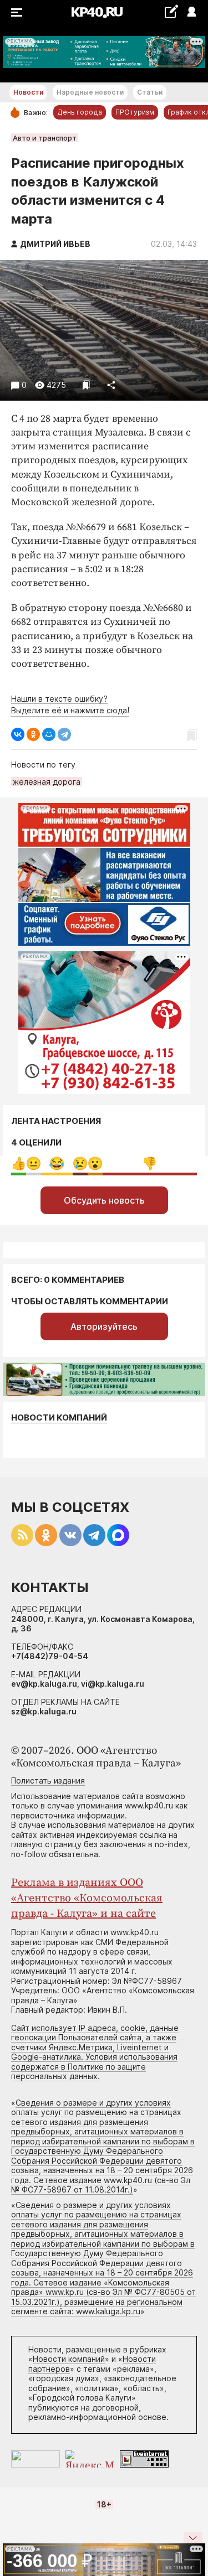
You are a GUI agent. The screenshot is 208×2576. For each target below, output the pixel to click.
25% (57, 1163)
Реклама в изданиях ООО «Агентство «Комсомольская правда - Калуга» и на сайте (87, 1898)
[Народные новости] (171, 11)
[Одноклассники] (33, 734)
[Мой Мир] (49, 734)
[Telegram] (64, 734)
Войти (191, 12)
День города (80, 112)
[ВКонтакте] (18, 734)
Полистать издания (48, 1781)
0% (19, 1163)
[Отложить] (86, 385)
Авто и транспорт (45, 138)
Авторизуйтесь (104, 1326)
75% (149, 1163)
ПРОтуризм (135, 112)
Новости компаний (59, 1417)
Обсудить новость (104, 1200)
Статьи (150, 92)
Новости (28, 92)
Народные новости (90, 92)
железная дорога (47, 782)
